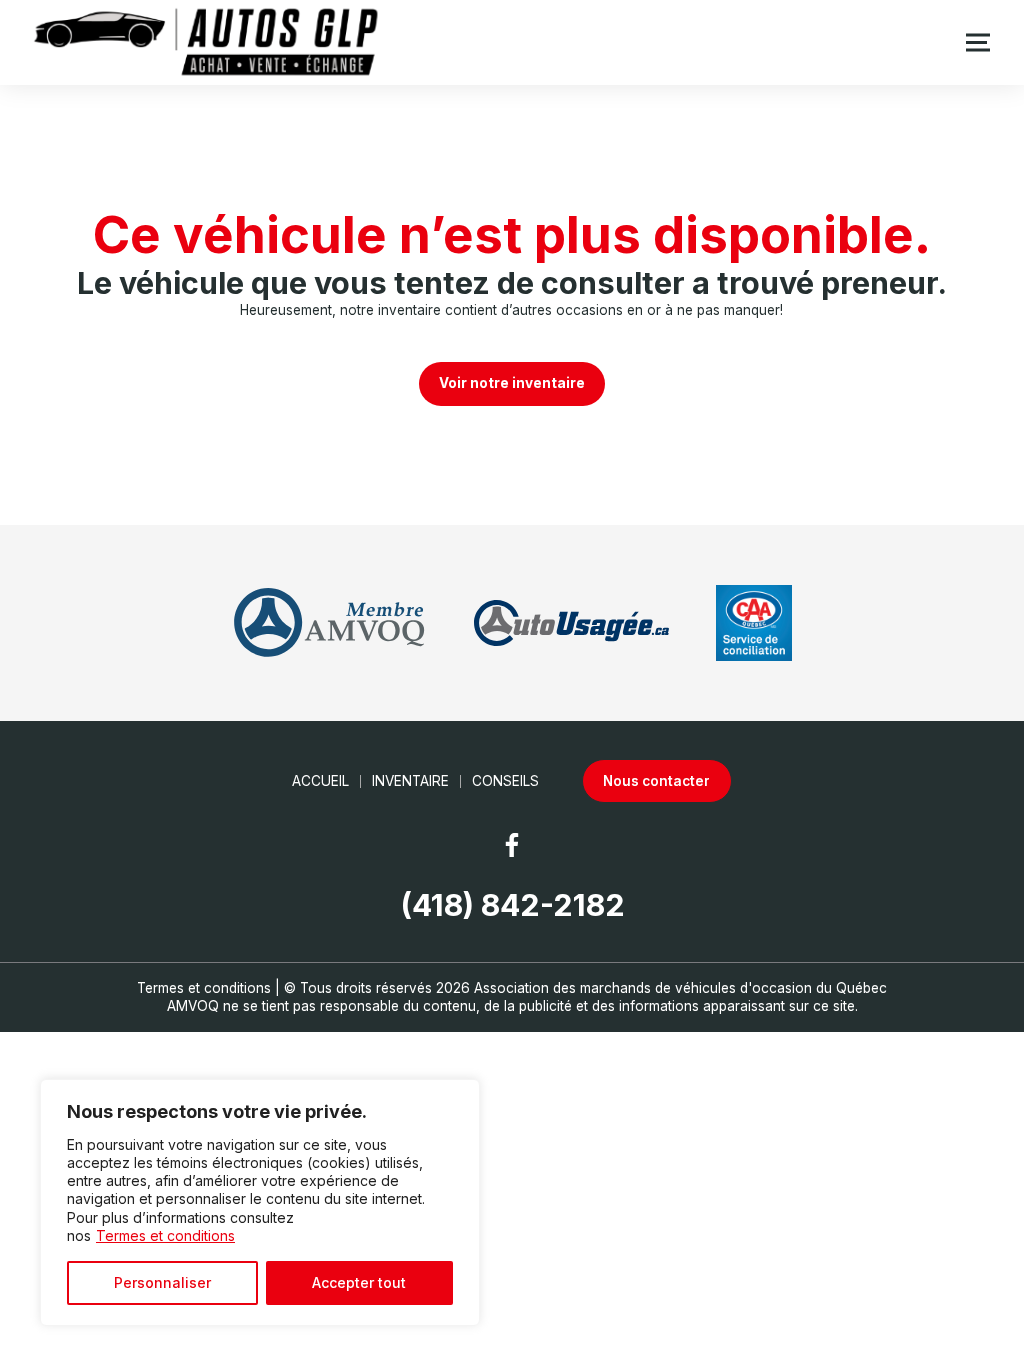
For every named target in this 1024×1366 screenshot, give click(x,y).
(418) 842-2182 (512, 905)
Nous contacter (656, 781)
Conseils (505, 781)
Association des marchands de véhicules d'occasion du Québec (680, 988)
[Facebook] (512, 845)
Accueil (320, 781)
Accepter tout (359, 1282)
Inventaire (410, 781)
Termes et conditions (165, 1235)
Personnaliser (162, 1282)
